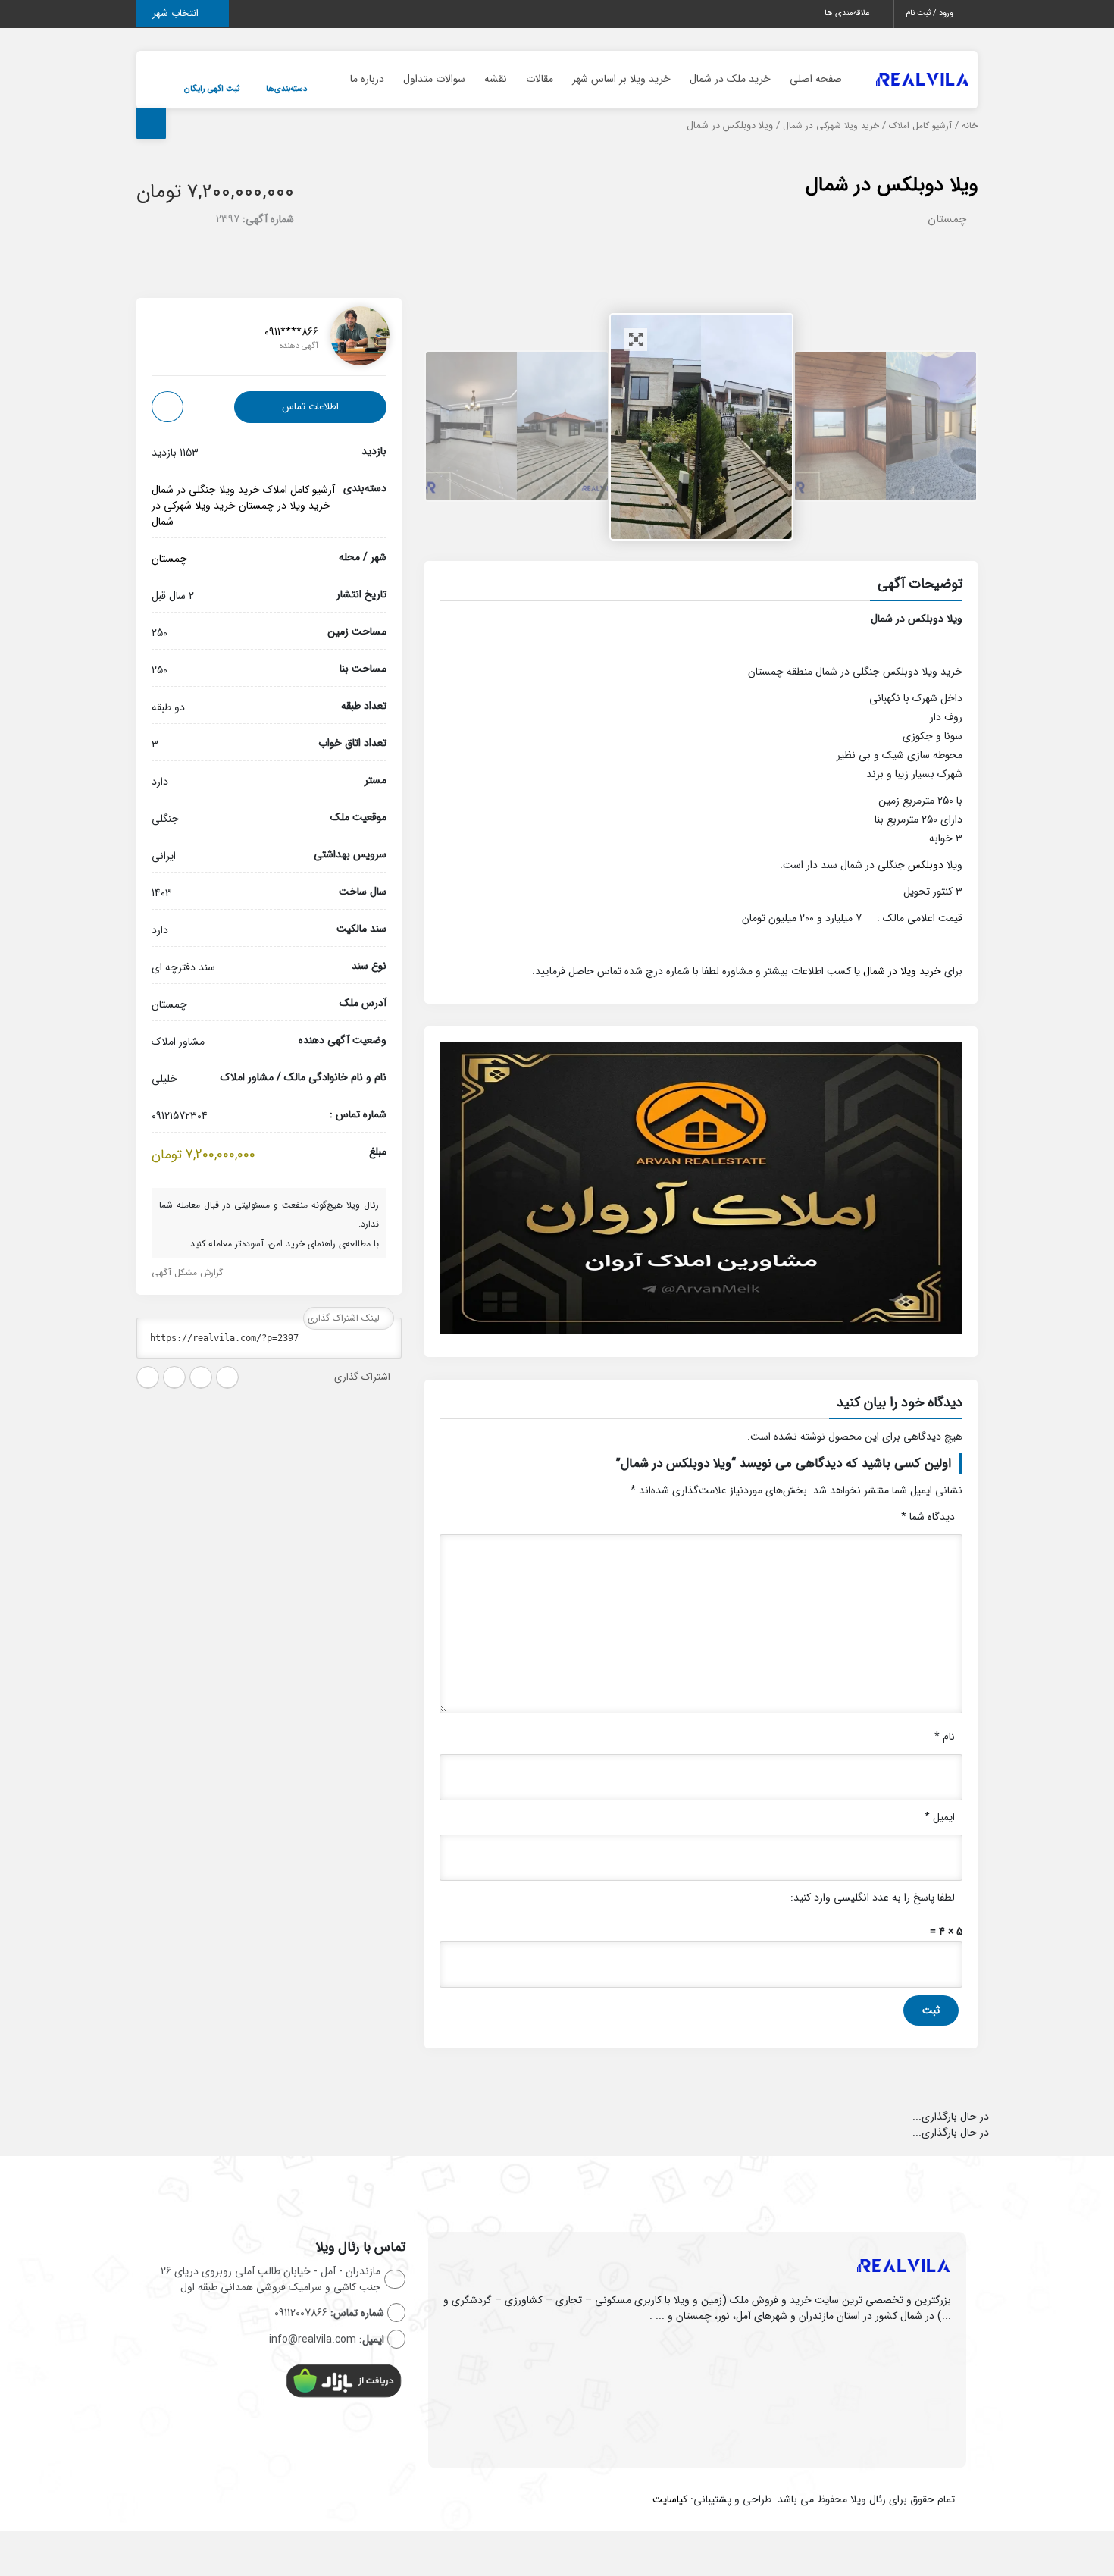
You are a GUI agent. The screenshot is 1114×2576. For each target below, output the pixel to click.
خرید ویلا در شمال (902, 971)
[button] (701, 586)
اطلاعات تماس (310, 407)
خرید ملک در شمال (730, 79)
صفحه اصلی (816, 79)
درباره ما (367, 79)
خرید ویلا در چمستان (285, 506)
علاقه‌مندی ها (848, 13)
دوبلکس (926, 865)
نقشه (496, 79)
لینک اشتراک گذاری (345, 1318)
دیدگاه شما (928, 1517)
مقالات (540, 79)
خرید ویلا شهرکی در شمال (831, 126)
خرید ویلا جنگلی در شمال (206, 490)
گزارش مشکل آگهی (189, 1272)
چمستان (947, 219)
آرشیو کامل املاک (920, 126)
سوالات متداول (434, 79)
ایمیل (940, 1817)
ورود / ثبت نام (931, 13)
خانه (970, 126)
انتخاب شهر (177, 13)
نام (945, 1737)
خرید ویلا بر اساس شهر (621, 79)
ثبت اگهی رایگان (212, 89)
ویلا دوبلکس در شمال (892, 185)
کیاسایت (670, 2499)
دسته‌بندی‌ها (286, 89)
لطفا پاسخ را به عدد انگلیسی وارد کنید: (873, 1898)
